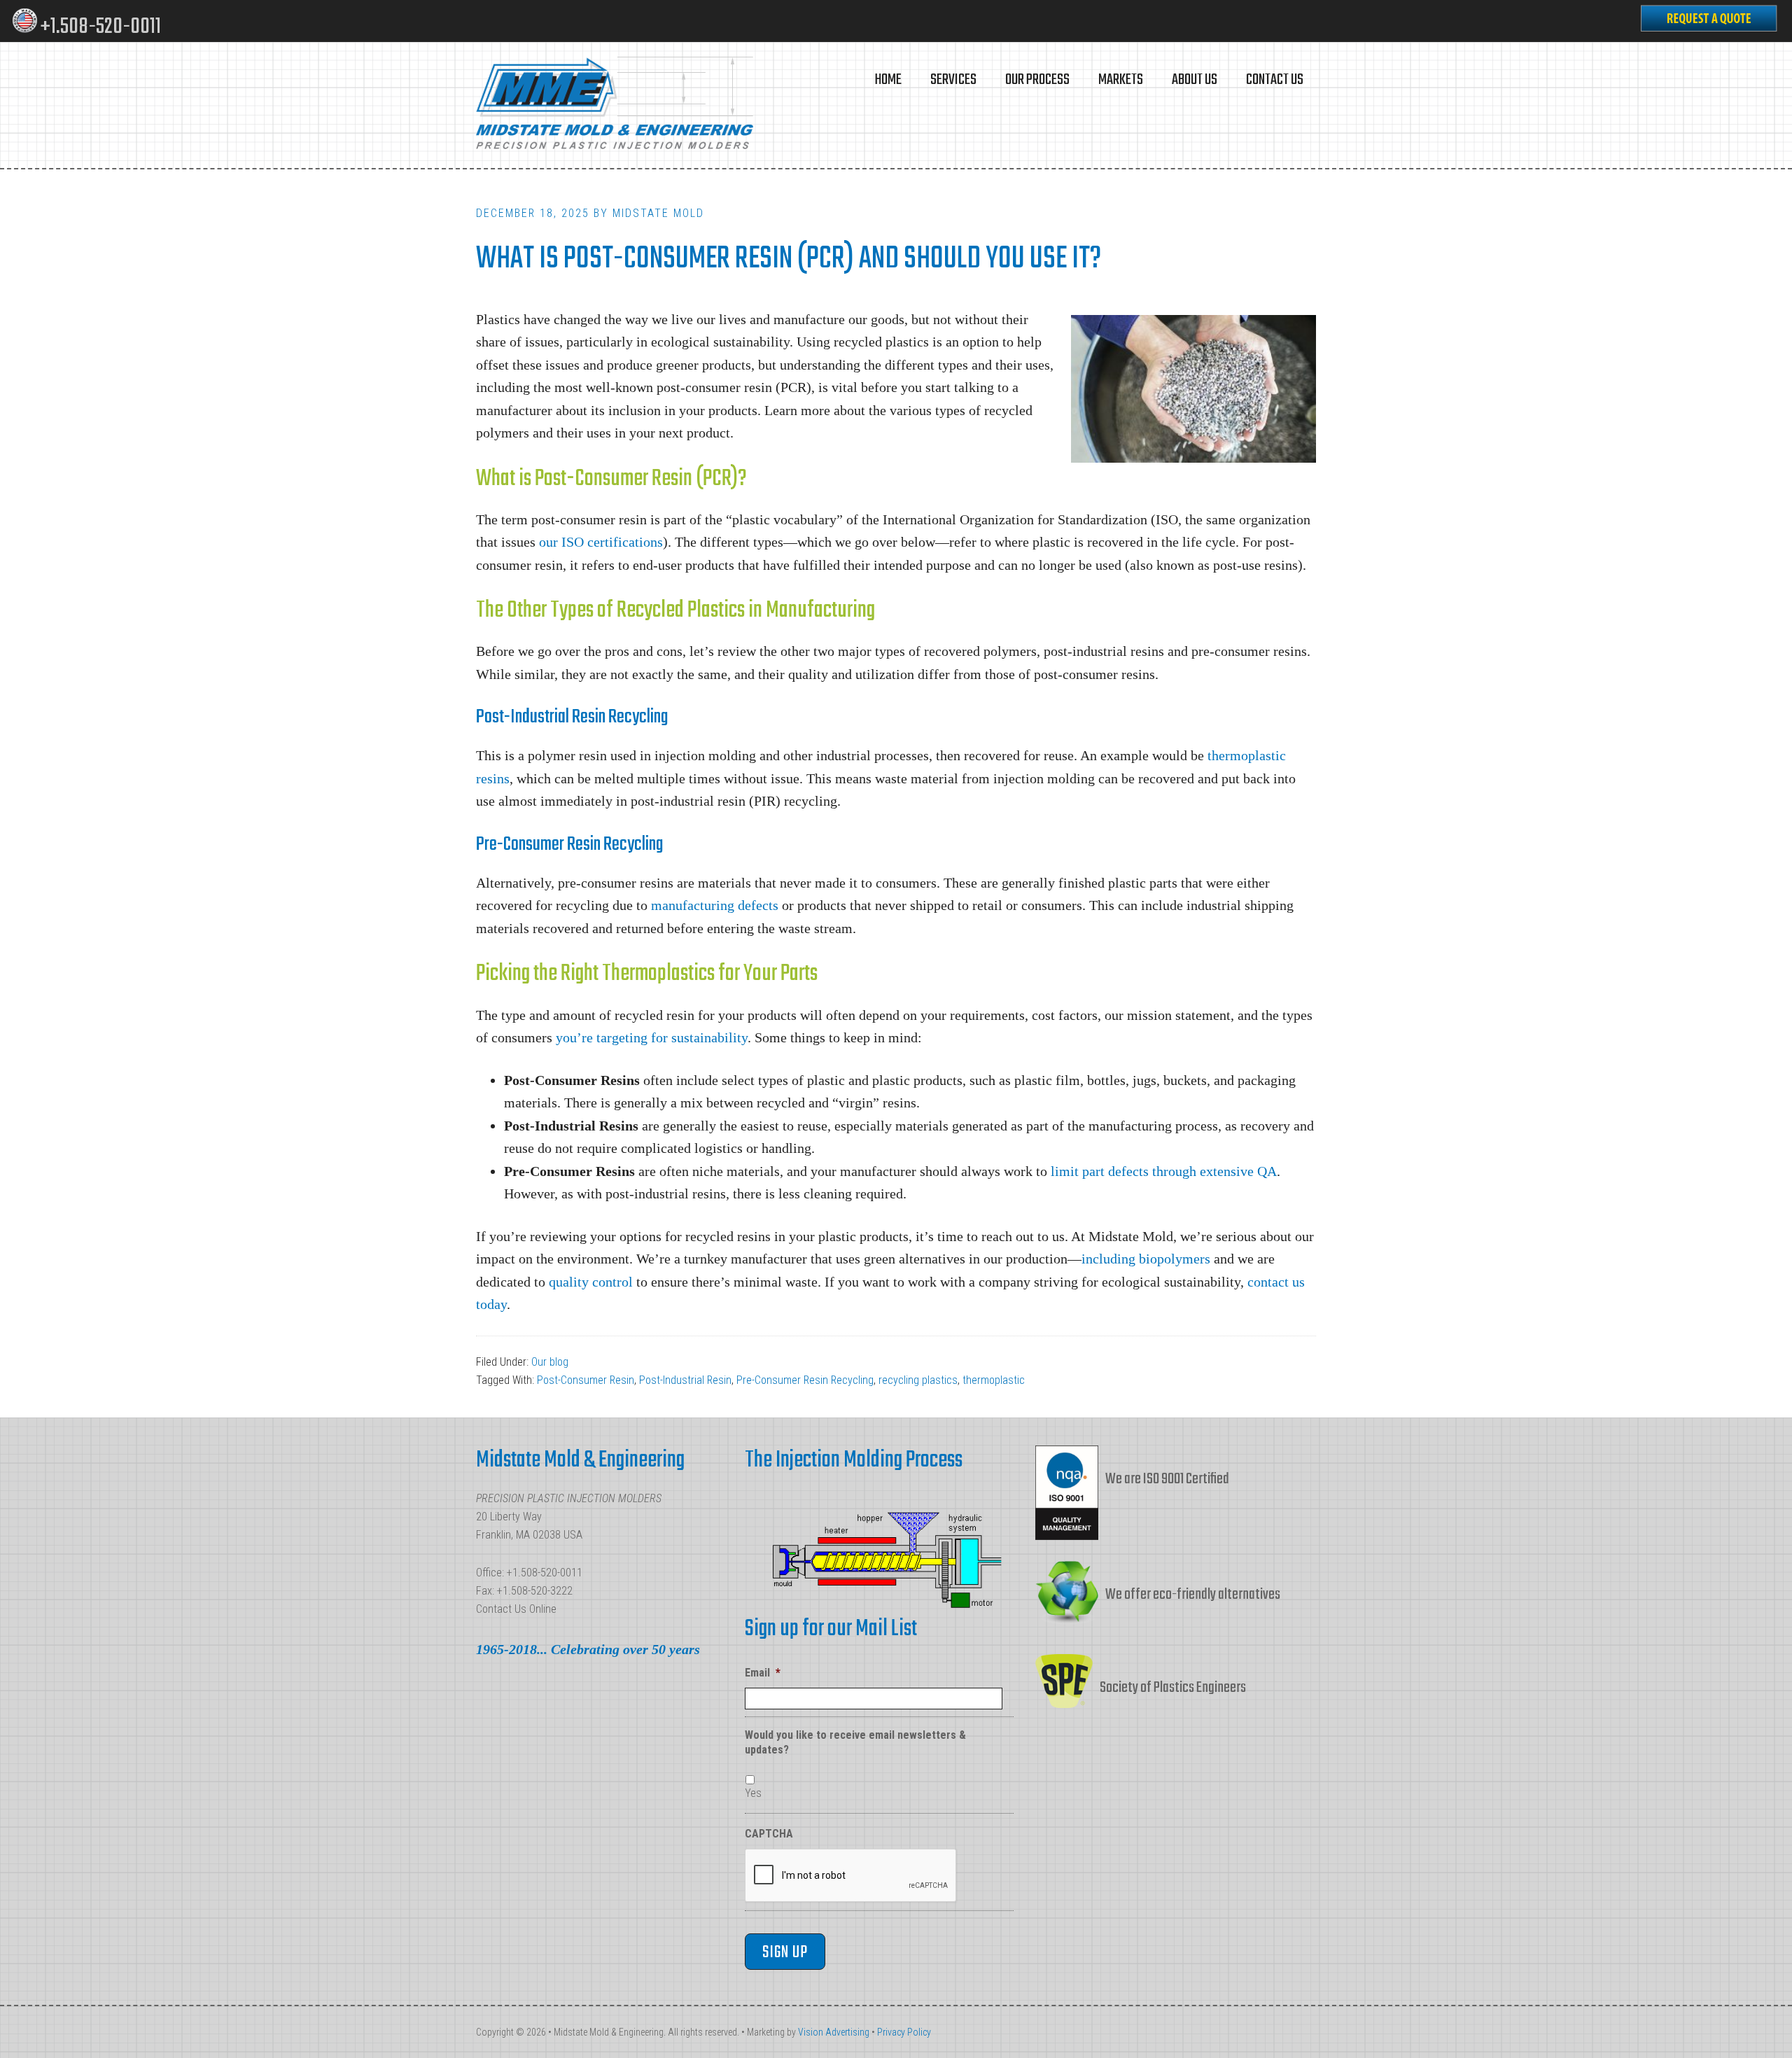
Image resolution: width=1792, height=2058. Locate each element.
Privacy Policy (904, 2032)
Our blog (550, 1362)
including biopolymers (1146, 1259)
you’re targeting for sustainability (652, 1037)
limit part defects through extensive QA (1164, 1171)
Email (763, 1673)
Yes (753, 1793)
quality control (591, 1282)
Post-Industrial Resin (685, 1380)
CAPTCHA (769, 1834)
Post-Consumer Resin (586, 1380)
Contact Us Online (516, 1609)
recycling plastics (918, 1380)
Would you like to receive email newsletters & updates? (855, 1742)
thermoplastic (994, 1380)
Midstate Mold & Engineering (616, 105)
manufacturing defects (715, 905)
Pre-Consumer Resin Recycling (805, 1380)
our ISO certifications (601, 542)
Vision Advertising (834, 2032)
